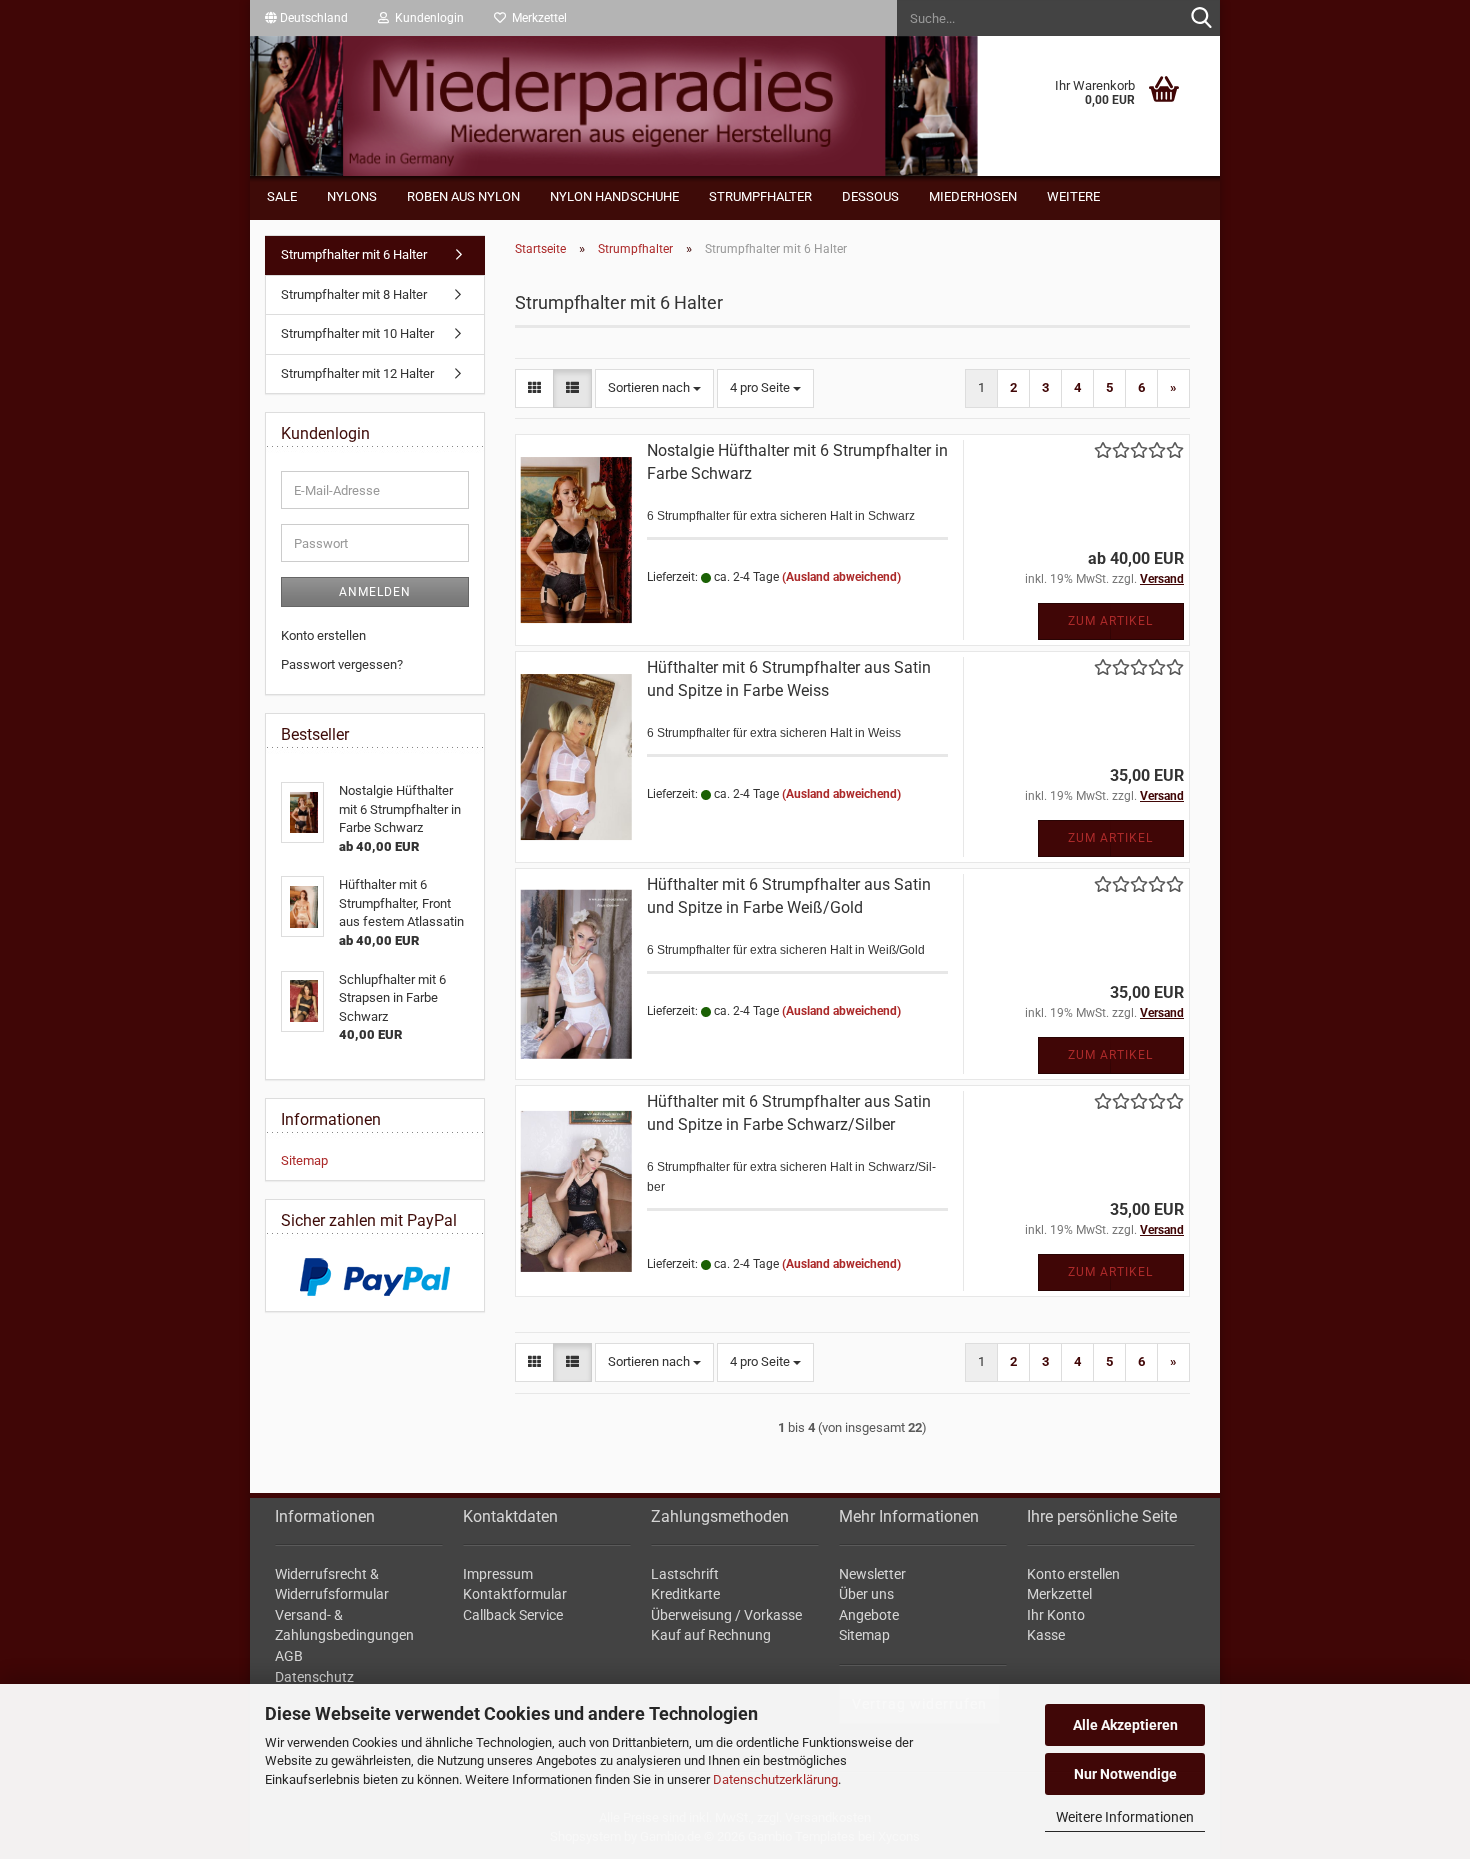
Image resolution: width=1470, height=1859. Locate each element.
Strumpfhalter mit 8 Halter (354, 294)
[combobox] (654, 388)
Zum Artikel (1110, 621)
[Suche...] (1201, 19)
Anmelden (375, 592)
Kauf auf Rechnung (711, 1635)
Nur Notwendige (1125, 1774)
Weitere (1073, 196)
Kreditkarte (685, 1594)
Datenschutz (314, 1677)
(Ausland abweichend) (841, 577)
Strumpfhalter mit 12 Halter (357, 373)
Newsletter (872, 1574)
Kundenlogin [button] (426, 18)
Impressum (498, 1574)
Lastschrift (685, 1574)
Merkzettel (536, 18)
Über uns (866, 1594)
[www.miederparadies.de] (735, 106)
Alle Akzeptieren (1125, 1725)
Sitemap (304, 1160)
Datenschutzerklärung (775, 1779)
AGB (289, 1656)
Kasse (1046, 1635)
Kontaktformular (515, 1594)
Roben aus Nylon (463, 196)
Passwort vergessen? (342, 664)
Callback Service (513, 1615)
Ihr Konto (1056, 1615)
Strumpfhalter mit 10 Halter (357, 333)
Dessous (870, 196)
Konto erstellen (323, 635)
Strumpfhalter (760, 196)
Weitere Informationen (1125, 1817)
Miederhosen (973, 196)
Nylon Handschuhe (614, 196)
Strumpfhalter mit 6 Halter (354, 254)
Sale (282, 196)
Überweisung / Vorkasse (726, 1615)
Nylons (352, 196)
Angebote (869, 1615)
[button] (306, 18)
